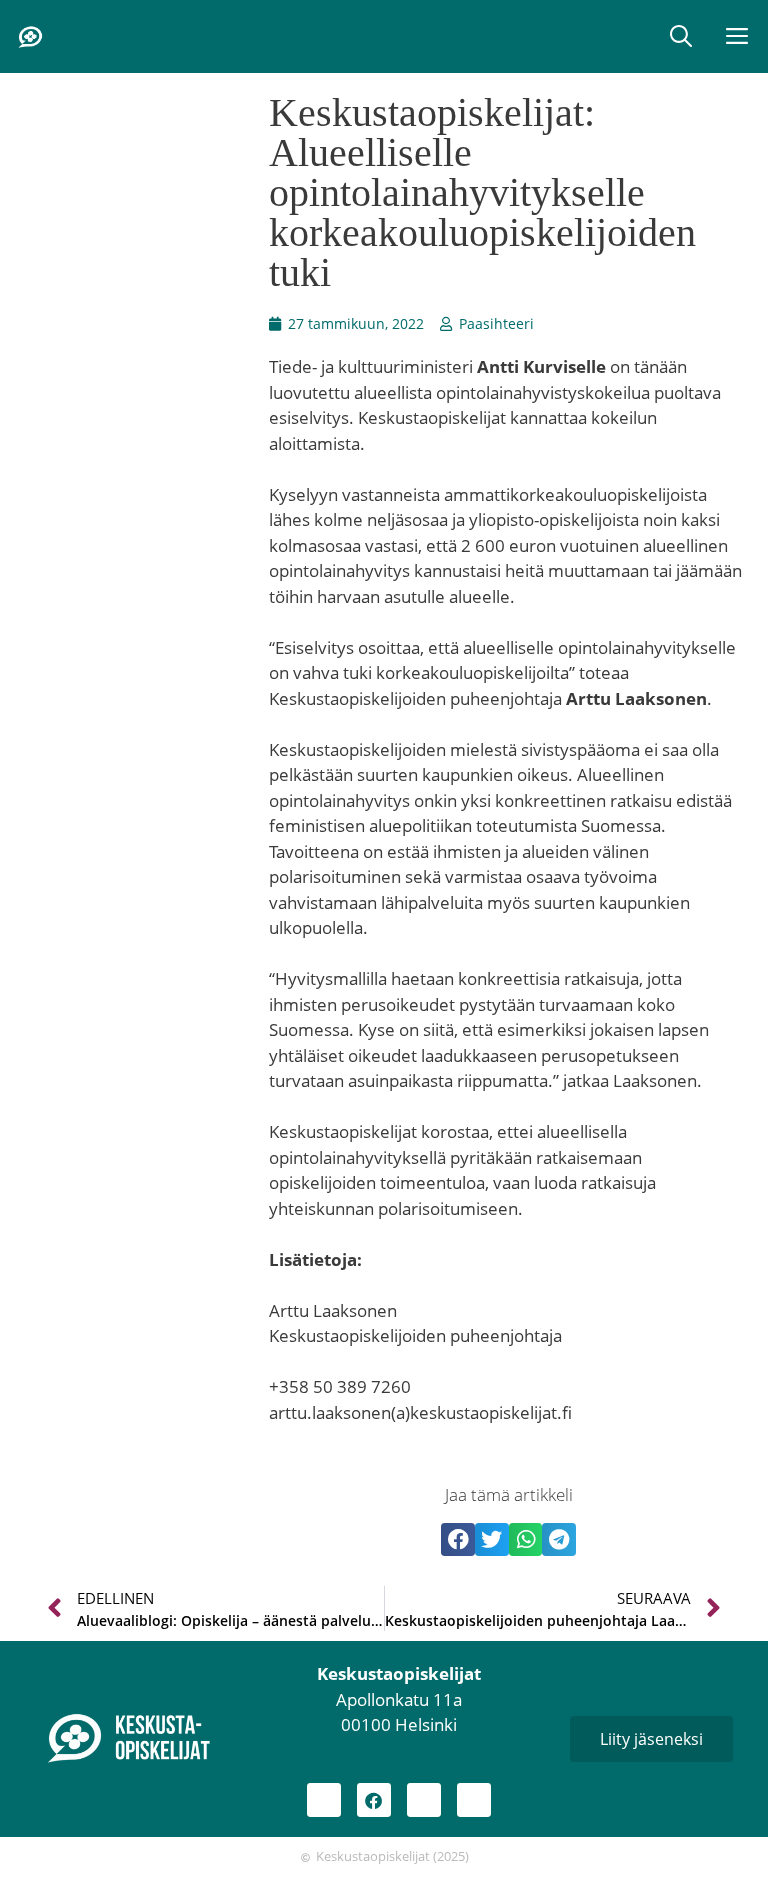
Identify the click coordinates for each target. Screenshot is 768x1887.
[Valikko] (738, 36)
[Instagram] (324, 1800)
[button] (681, 36)
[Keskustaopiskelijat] (30, 37)
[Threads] (424, 1800)
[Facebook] (374, 1800)
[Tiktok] (474, 1800)
